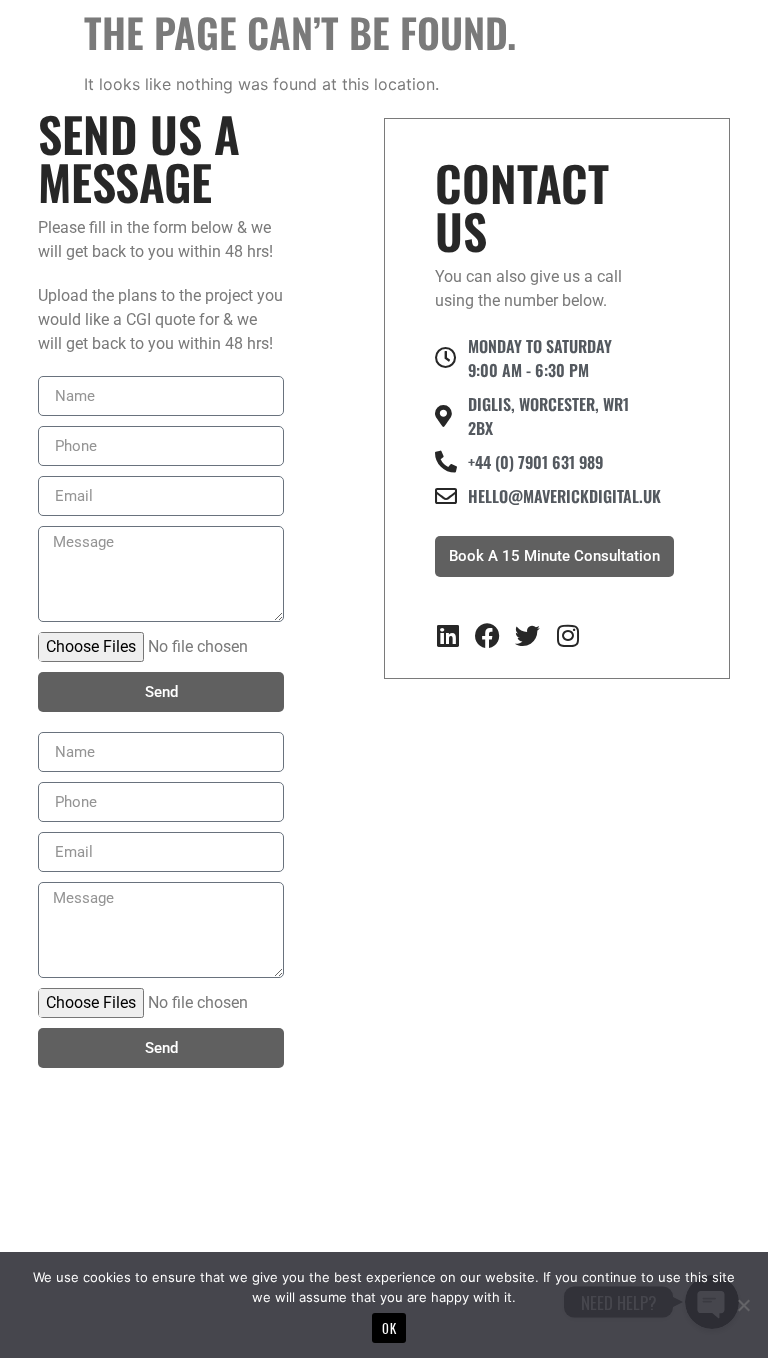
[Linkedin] (447, 635)
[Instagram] (567, 635)
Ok (389, 1328)
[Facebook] (487, 635)
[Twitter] (527, 635)
